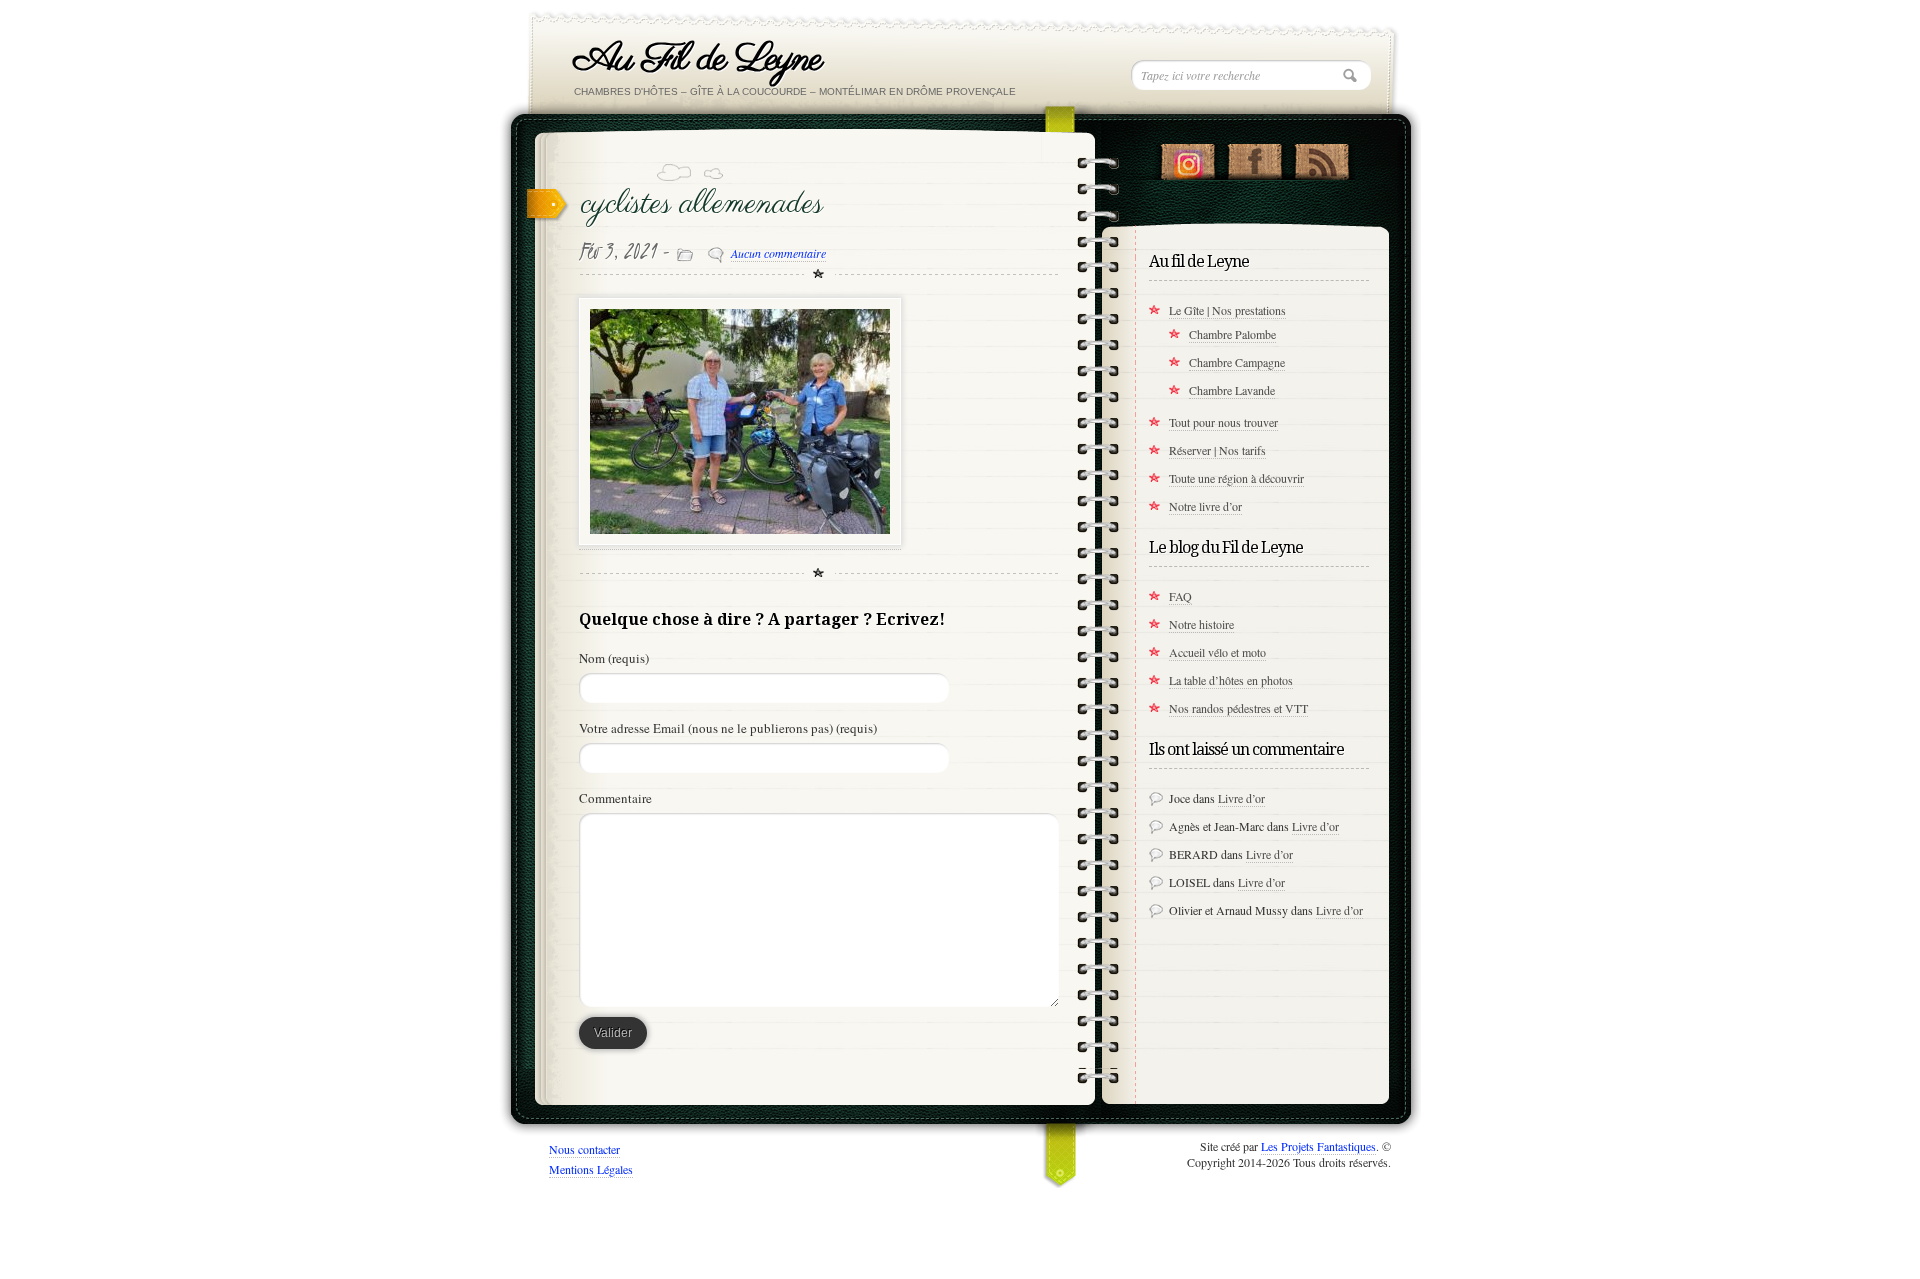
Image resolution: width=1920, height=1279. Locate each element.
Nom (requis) (614, 658)
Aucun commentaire (778, 253)
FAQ (1180, 596)
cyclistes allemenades (702, 204)
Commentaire (615, 798)
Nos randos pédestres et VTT (1238, 708)
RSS (1321, 157)
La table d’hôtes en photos (1231, 680)
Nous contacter (584, 1149)
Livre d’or (1241, 798)
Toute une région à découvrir (1236, 478)
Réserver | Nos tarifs (1217, 450)
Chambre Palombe (1232, 334)
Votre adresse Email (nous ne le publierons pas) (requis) (728, 728)
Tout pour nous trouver (1223, 422)
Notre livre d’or (1205, 506)
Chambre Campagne (1237, 362)
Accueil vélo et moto (1217, 652)
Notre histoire (1201, 624)
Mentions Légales (591, 1169)
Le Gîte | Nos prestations (1227, 310)
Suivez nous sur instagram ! (1187, 157)
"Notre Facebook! (1254, 157)
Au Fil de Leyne (697, 59)
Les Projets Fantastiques (1318, 1146)
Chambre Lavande (1232, 390)
